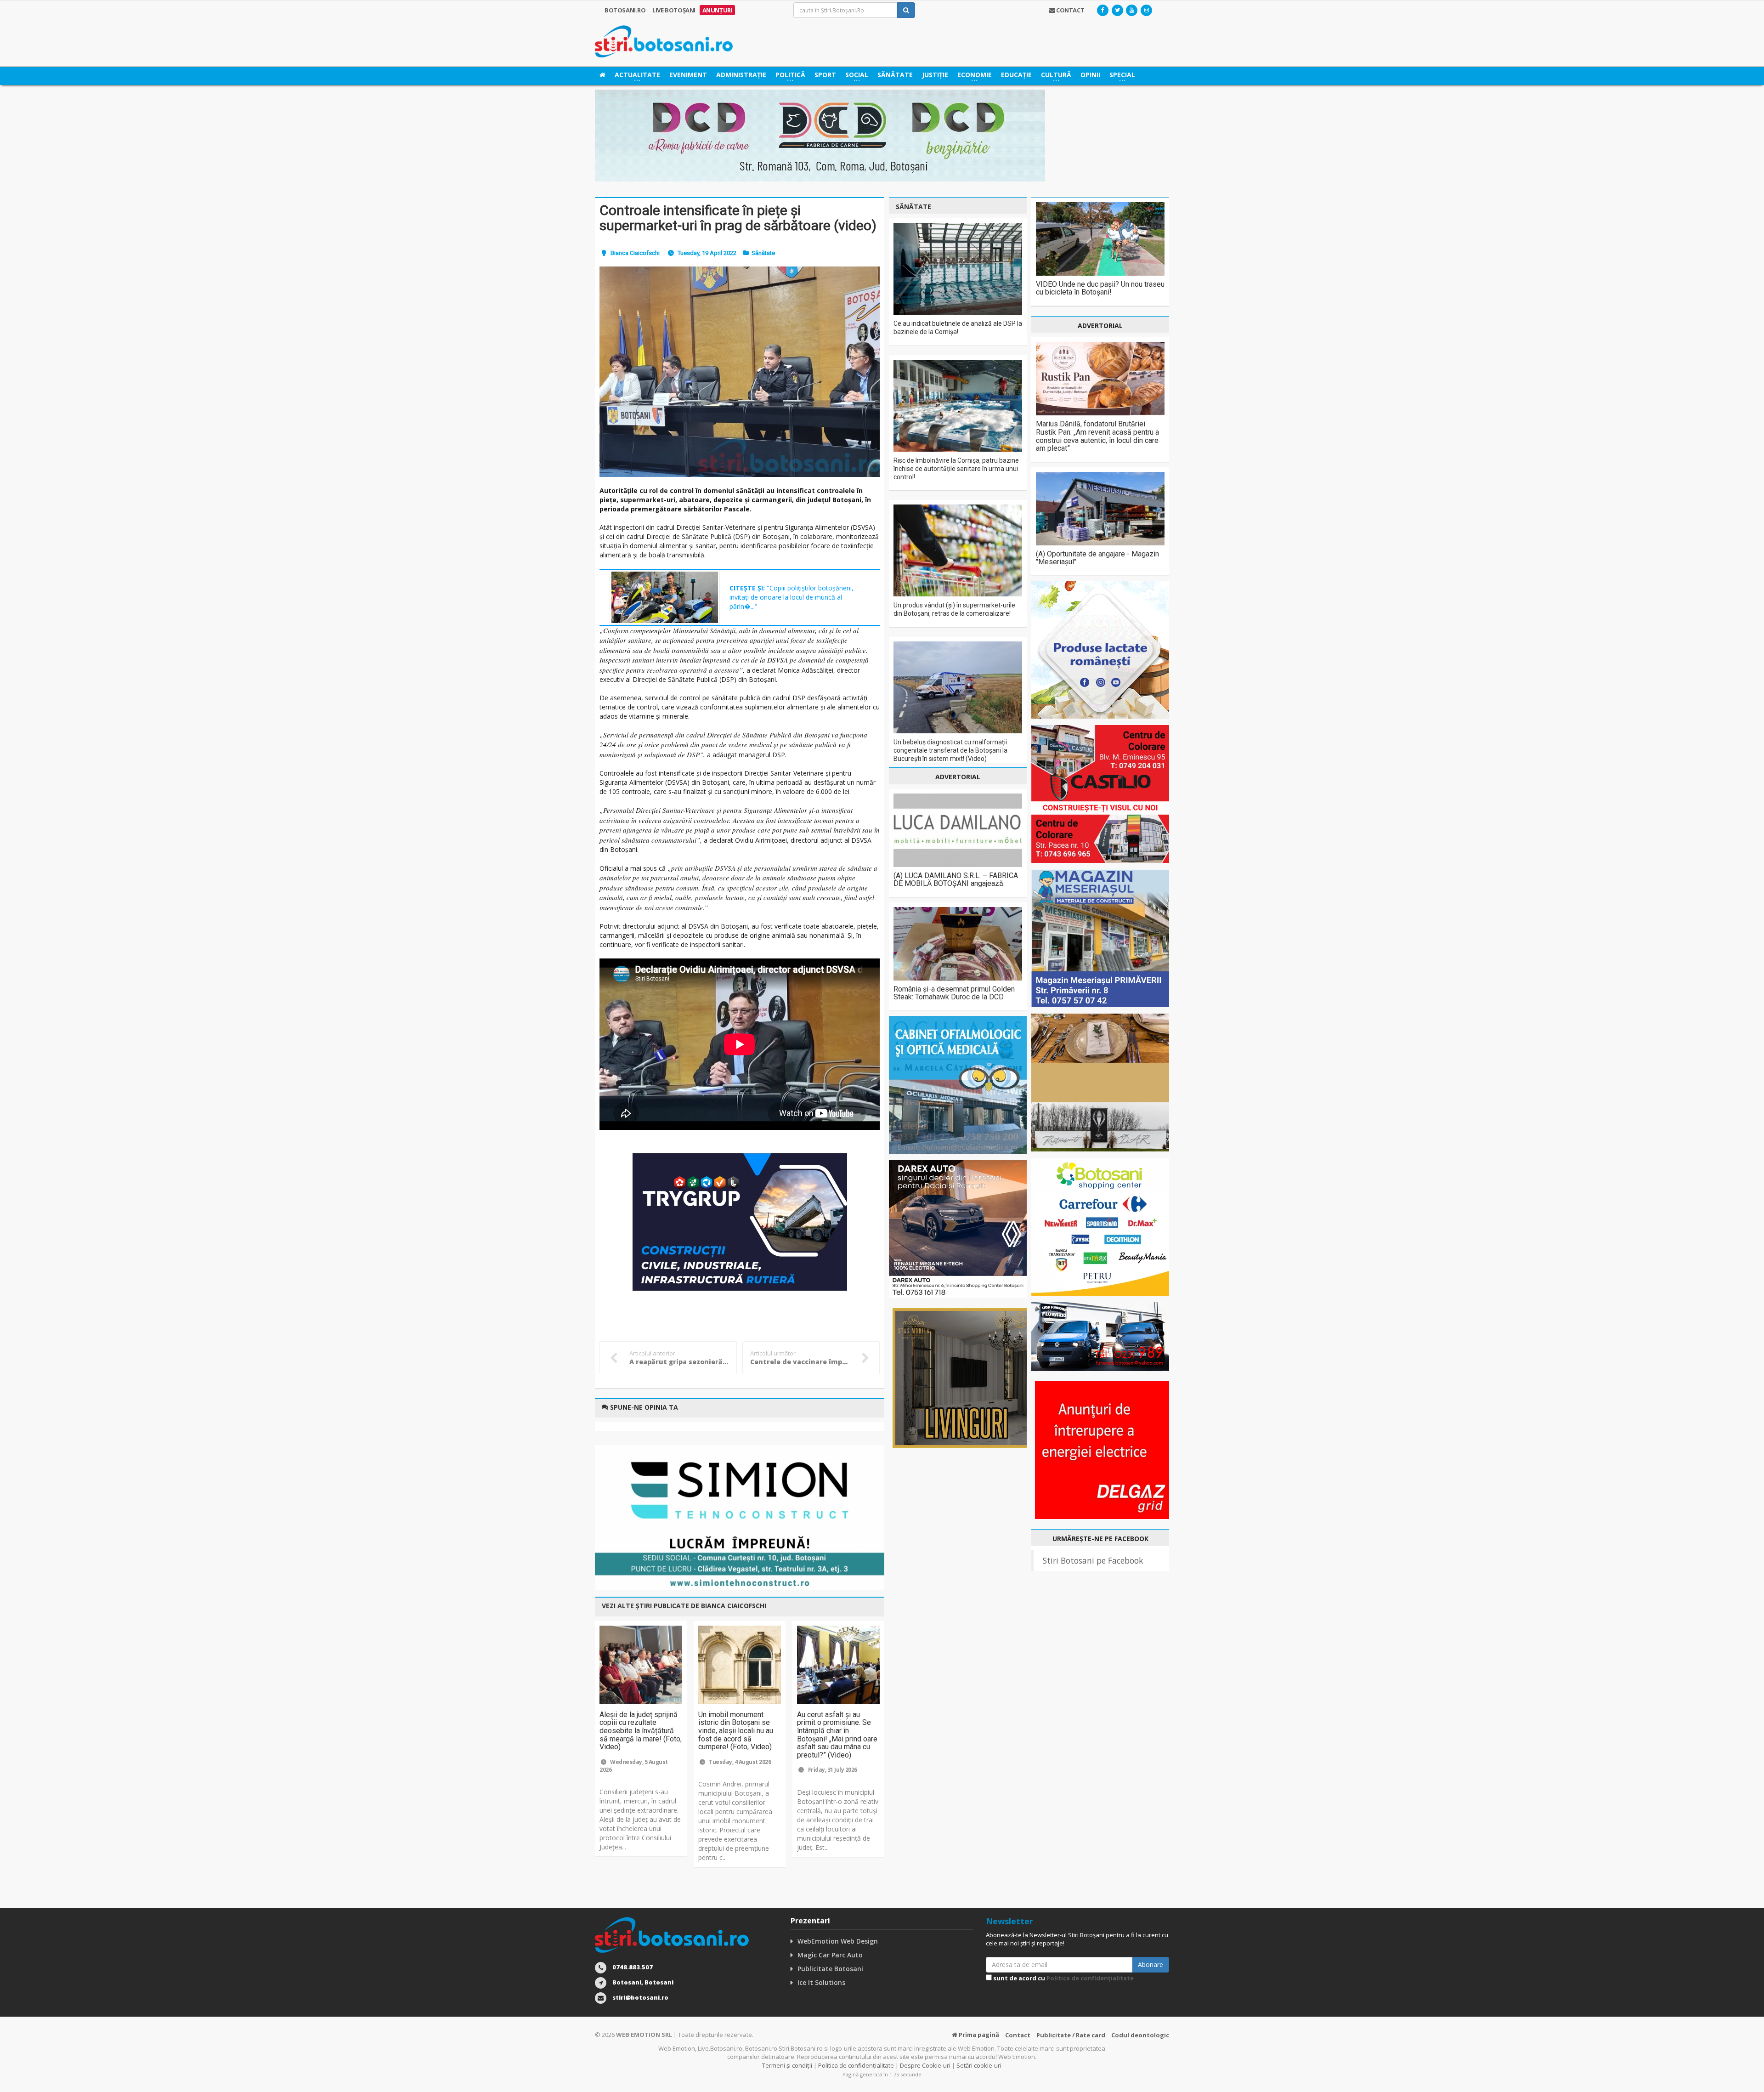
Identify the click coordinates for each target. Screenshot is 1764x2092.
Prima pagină (978, 2035)
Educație (1016, 75)
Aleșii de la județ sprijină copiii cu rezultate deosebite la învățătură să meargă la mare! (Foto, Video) (641, 1731)
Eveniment (688, 75)
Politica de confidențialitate (1090, 1978)
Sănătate (895, 75)
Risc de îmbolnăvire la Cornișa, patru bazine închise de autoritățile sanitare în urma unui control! (956, 469)
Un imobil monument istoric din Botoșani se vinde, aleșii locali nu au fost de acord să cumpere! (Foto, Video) (736, 1731)
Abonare (1151, 1964)
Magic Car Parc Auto (830, 1955)
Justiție (935, 75)
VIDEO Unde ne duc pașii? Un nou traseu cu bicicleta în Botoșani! (1100, 288)
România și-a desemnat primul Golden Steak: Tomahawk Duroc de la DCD (954, 993)
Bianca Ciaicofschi (635, 253)
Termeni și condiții (787, 2065)
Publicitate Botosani (830, 1969)
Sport (825, 75)
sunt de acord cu (1063, 1978)
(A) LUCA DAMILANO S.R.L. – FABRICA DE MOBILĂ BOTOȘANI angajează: (956, 880)
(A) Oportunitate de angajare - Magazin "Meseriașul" (1097, 558)
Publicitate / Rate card (1071, 2035)
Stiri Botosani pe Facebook (1093, 1560)
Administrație (741, 75)
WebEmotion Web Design (838, 1941)
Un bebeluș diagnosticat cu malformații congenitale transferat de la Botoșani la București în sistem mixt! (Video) (950, 750)
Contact (1018, 2035)
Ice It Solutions (821, 1982)
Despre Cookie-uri (925, 2065)
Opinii (1090, 75)
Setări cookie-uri (979, 2065)
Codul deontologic (1140, 2035)
